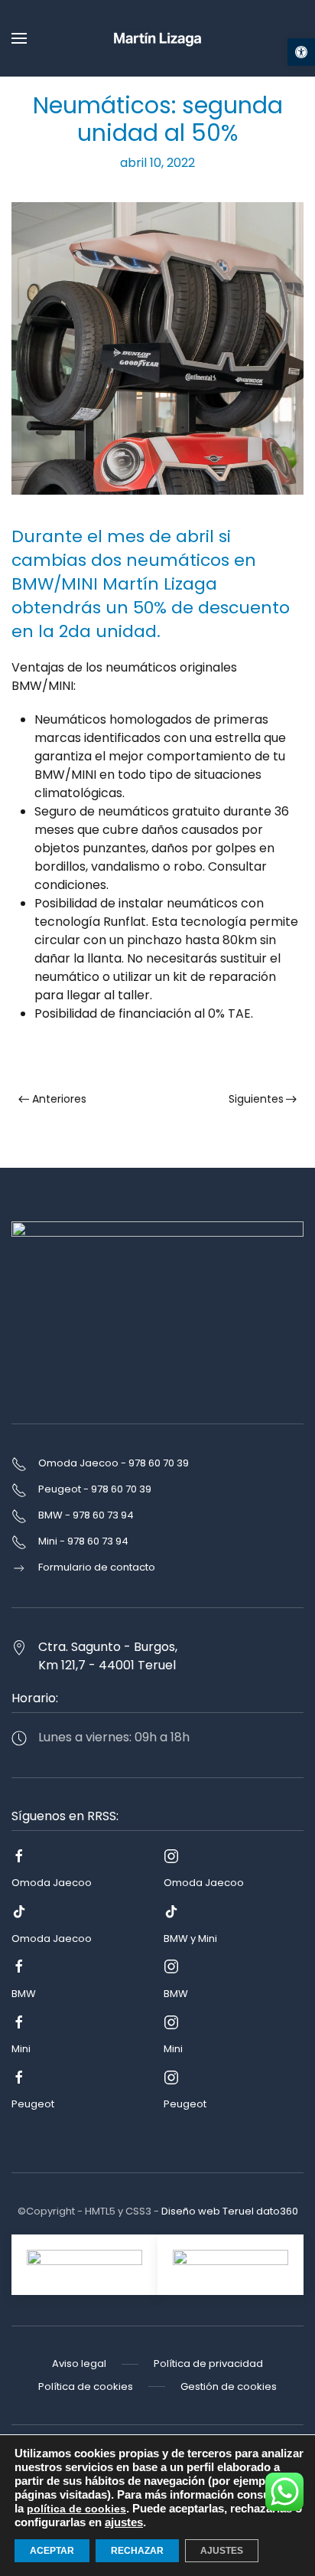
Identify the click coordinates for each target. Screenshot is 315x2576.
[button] (301, 52)
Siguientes (256, 1099)
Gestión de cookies (229, 2386)
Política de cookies (86, 2386)
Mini (21, 2049)
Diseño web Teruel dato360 (230, 2211)
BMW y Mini (190, 1939)
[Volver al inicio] (157, 38)
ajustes (124, 2522)
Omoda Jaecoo (52, 1883)
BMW (24, 1994)
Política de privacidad (208, 2364)
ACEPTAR (52, 2551)
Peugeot (33, 2104)
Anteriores (59, 1099)
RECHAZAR (137, 2551)
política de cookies (76, 2509)
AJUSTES (222, 2551)
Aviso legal (79, 2364)
